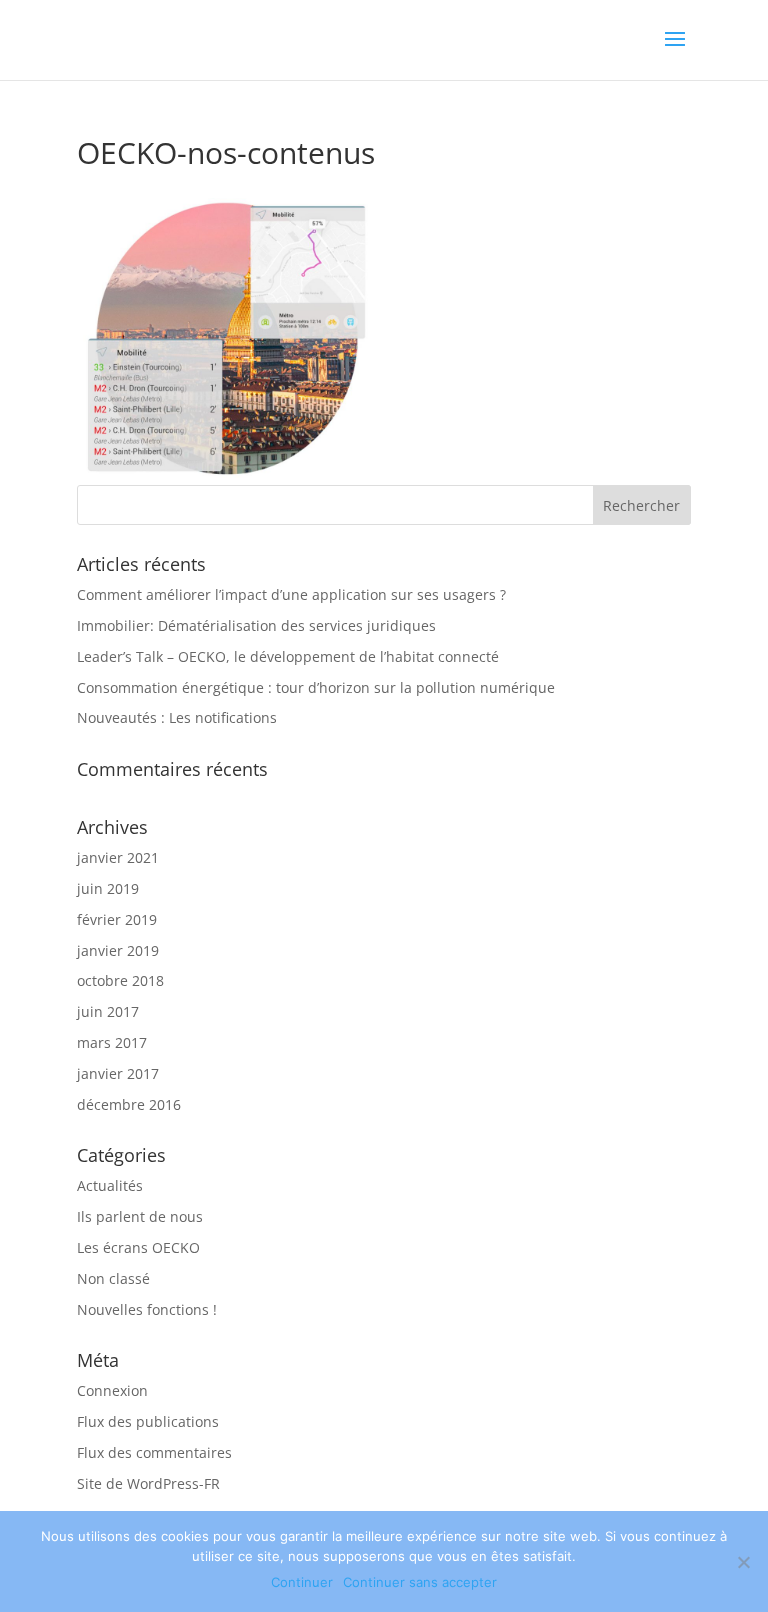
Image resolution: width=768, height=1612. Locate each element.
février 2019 (117, 919)
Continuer (302, 1582)
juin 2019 (108, 888)
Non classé (113, 1278)
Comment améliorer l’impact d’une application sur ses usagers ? (291, 594)
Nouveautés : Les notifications (177, 717)
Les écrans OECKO (138, 1247)
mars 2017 (112, 1042)
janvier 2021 (118, 857)
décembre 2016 (129, 1104)
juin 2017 (108, 1011)
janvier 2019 (118, 950)
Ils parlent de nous (140, 1216)
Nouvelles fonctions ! (147, 1309)
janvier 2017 (118, 1073)
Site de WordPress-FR (148, 1483)
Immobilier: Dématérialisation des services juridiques (256, 625)
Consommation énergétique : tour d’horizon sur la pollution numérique (316, 687)
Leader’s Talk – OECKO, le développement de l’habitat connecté (288, 656)
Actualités (110, 1185)
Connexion (112, 1390)
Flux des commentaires (154, 1452)
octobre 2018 (120, 980)
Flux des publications (148, 1421)
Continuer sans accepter (420, 1582)
